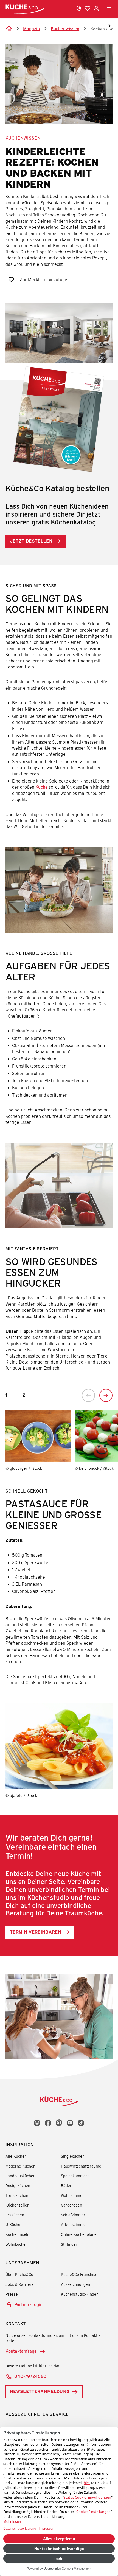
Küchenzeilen (17, 2205)
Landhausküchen (20, 2176)
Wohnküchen (17, 2244)
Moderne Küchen (20, 2166)
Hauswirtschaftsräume (81, 2166)
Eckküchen (15, 2215)
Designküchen (18, 2186)
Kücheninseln (17, 2234)
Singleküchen (73, 2156)
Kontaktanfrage (21, 2351)
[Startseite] (9, 29)
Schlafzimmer (73, 2215)
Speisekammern (75, 2176)
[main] (59, 1039)
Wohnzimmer (72, 2195)
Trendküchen (17, 2195)
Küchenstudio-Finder (79, 2294)
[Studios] (79, 9)
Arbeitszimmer (74, 2224)
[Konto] (96, 9)
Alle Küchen (16, 2156)
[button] (102, 26)
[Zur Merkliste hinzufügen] (11, 280)
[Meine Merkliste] (88, 9)
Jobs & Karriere (20, 2284)
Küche (42, 787)
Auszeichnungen (75, 2284)
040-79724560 (30, 2376)
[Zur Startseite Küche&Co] (25, 9)
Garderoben (71, 2205)
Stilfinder (69, 2244)
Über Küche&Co (19, 2274)
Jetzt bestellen (31, 541)
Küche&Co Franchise (79, 2274)
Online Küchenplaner (80, 2234)
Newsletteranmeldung (40, 2391)
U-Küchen (14, 2224)
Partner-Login (28, 2304)
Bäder (66, 2186)
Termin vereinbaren (36, 1932)
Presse (12, 2294)
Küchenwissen (23, 138)
